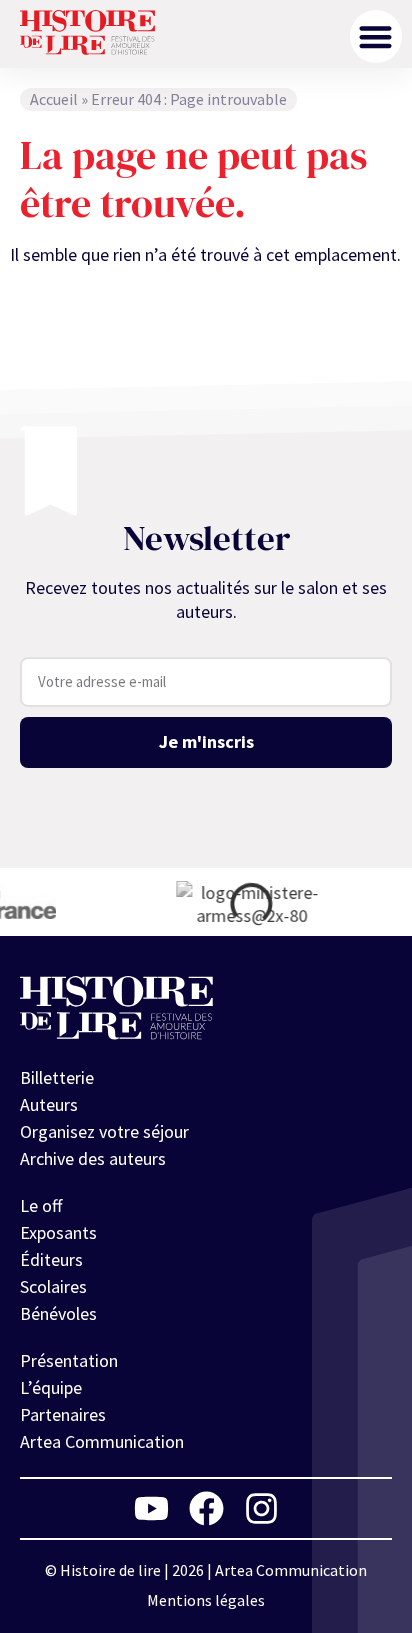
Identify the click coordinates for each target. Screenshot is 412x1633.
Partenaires (63, 1414)
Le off (41, 1205)
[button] (376, 36)
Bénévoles (58, 1313)
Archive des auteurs (93, 1158)
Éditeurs (51, 1259)
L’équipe (51, 1387)
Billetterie (57, 1077)
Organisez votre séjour (104, 1131)
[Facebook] (206, 1508)
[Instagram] (261, 1508)
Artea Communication (102, 1441)
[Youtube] (151, 1508)
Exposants (58, 1232)
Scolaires (53, 1286)
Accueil (54, 99)
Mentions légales (206, 1600)
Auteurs (49, 1104)
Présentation (69, 1360)
